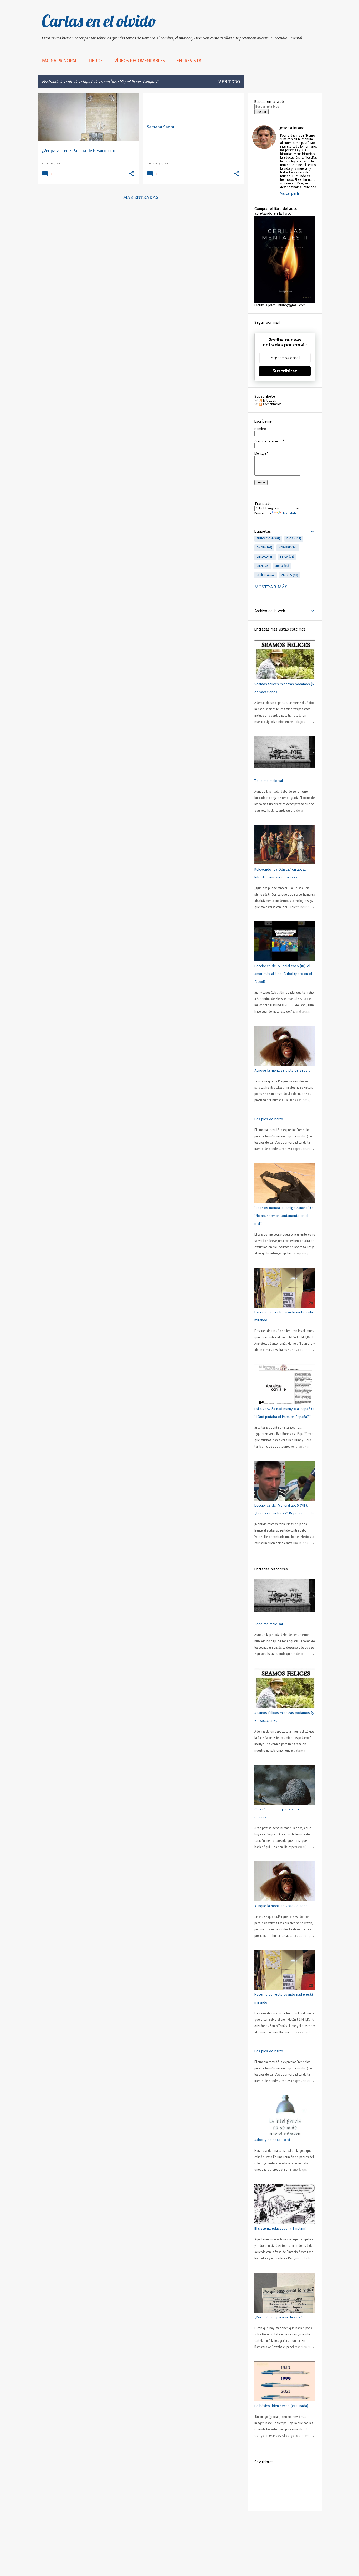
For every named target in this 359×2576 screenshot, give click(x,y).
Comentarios (272, 404)
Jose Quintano (292, 128)
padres (289, 575)
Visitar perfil (290, 194)
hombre (287, 547)
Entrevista (189, 61)
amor (264, 547)
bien (262, 566)
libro (281, 566)
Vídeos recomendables (140, 61)
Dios (293, 538)
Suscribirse (285, 371)
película (265, 575)
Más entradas (141, 198)
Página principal (60, 61)
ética (286, 557)
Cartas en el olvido (99, 21)
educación (268, 538)
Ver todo (229, 82)
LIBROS (96, 61)
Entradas (269, 401)
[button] (131, 174)
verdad (265, 557)
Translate (290, 513)
